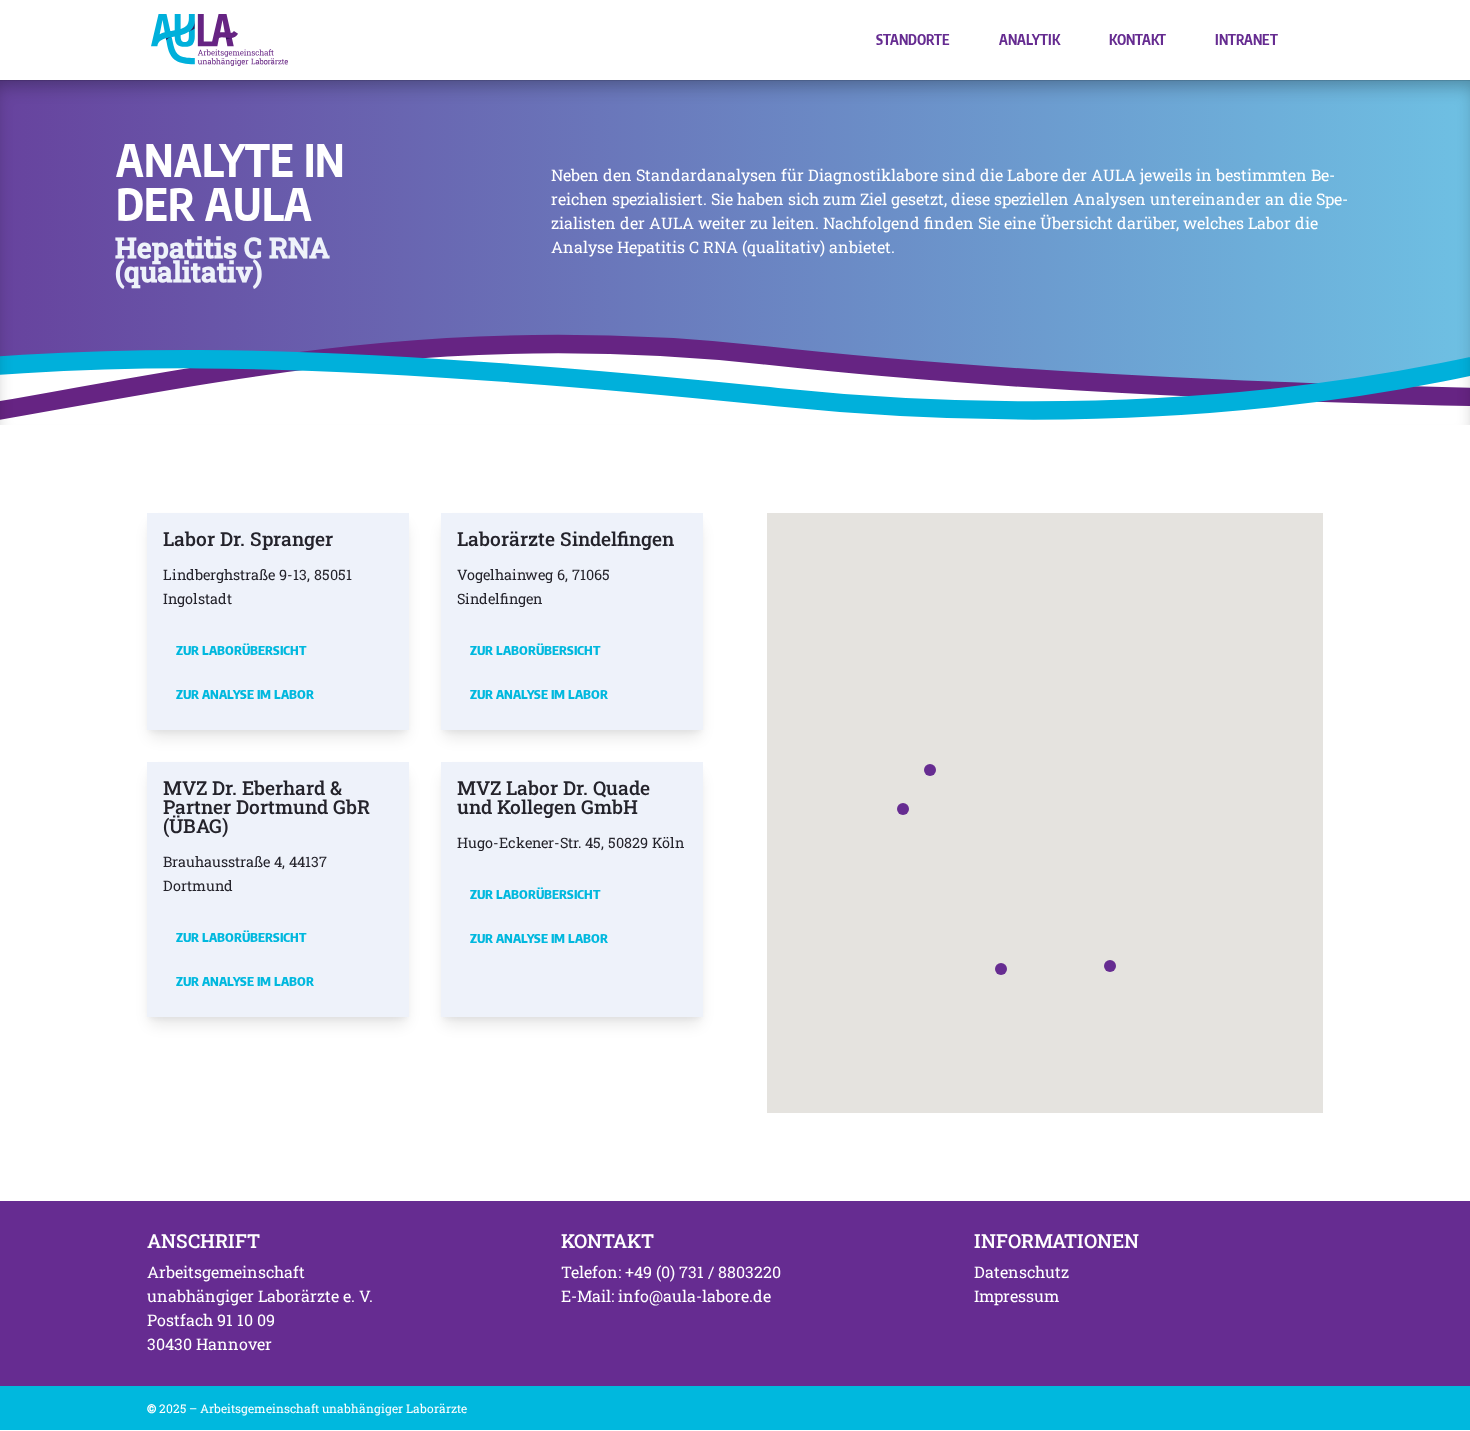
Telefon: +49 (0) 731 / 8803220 (671, 1271)
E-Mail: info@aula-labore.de (666, 1295)
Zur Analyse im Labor (245, 694)
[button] (930, 770)
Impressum (1016, 1295)
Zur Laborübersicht (241, 650)
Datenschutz (1021, 1271)
